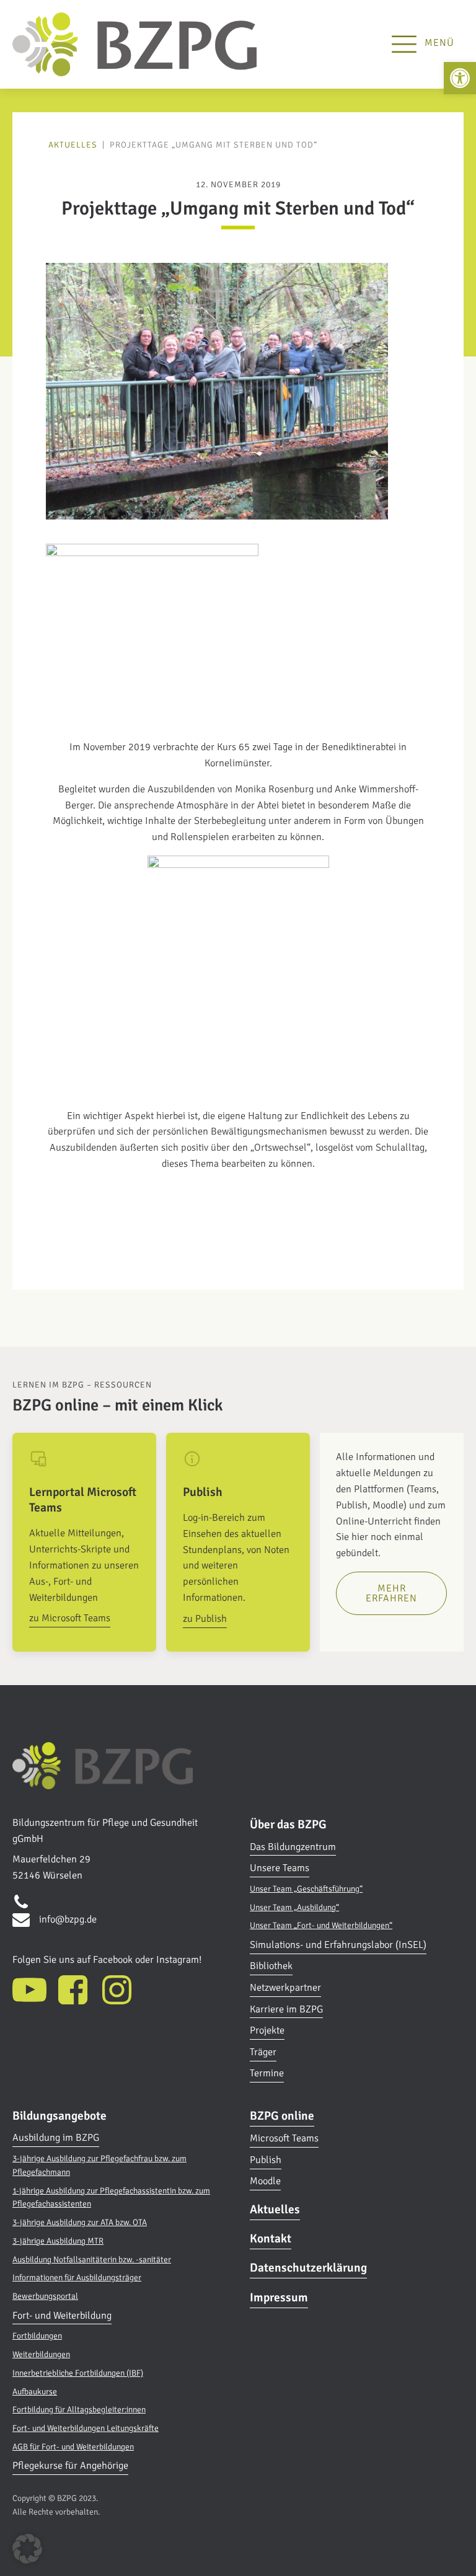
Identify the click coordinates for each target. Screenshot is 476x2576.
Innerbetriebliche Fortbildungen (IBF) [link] (78, 2373)
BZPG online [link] (282, 2116)
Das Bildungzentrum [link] (293, 1847)
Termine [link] (267, 2073)
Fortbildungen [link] (37, 2336)
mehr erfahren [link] (391, 1593)
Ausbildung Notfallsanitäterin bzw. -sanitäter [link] (92, 2260)
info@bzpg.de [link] (68, 1919)
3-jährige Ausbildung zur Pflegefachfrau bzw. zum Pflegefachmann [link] (99, 2165)
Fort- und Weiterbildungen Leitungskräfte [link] (86, 2428)
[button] (27, 2549)
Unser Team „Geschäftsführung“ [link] (306, 1889)
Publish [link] (266, 2160)
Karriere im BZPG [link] (286, 2009)
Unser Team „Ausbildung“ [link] (294, 1907)
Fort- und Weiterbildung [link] (62, 2316)
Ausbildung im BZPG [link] (56, 2138)
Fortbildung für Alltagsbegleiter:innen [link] (79, 2410)
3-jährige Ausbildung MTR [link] (58, 2241)
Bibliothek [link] (271, 1966)
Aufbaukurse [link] (35, 2392)
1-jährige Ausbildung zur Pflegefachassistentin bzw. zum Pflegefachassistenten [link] (111, 2198)
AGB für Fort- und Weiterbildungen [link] (73, 2447)
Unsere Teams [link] (280, 1868)
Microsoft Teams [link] (284, 2138)
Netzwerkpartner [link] (285, 1988)
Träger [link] (263, 2052)
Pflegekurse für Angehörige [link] (70, 2466)
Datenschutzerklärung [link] (308, 2268)
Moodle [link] (265, 2181)
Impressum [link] (279, 2298)
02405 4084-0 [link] (70, 1902)
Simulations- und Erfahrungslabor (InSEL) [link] (338, 1945)
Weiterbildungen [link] (41, 2354)
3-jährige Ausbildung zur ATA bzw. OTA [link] (80, 2222)
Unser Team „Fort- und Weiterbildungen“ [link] (321, 1925)
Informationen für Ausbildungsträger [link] (77, 2277)
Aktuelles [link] (73, 145)
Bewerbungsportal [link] (45, 2296)
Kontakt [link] (271, 2239)
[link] (460, 78)
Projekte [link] (267, 2030)
